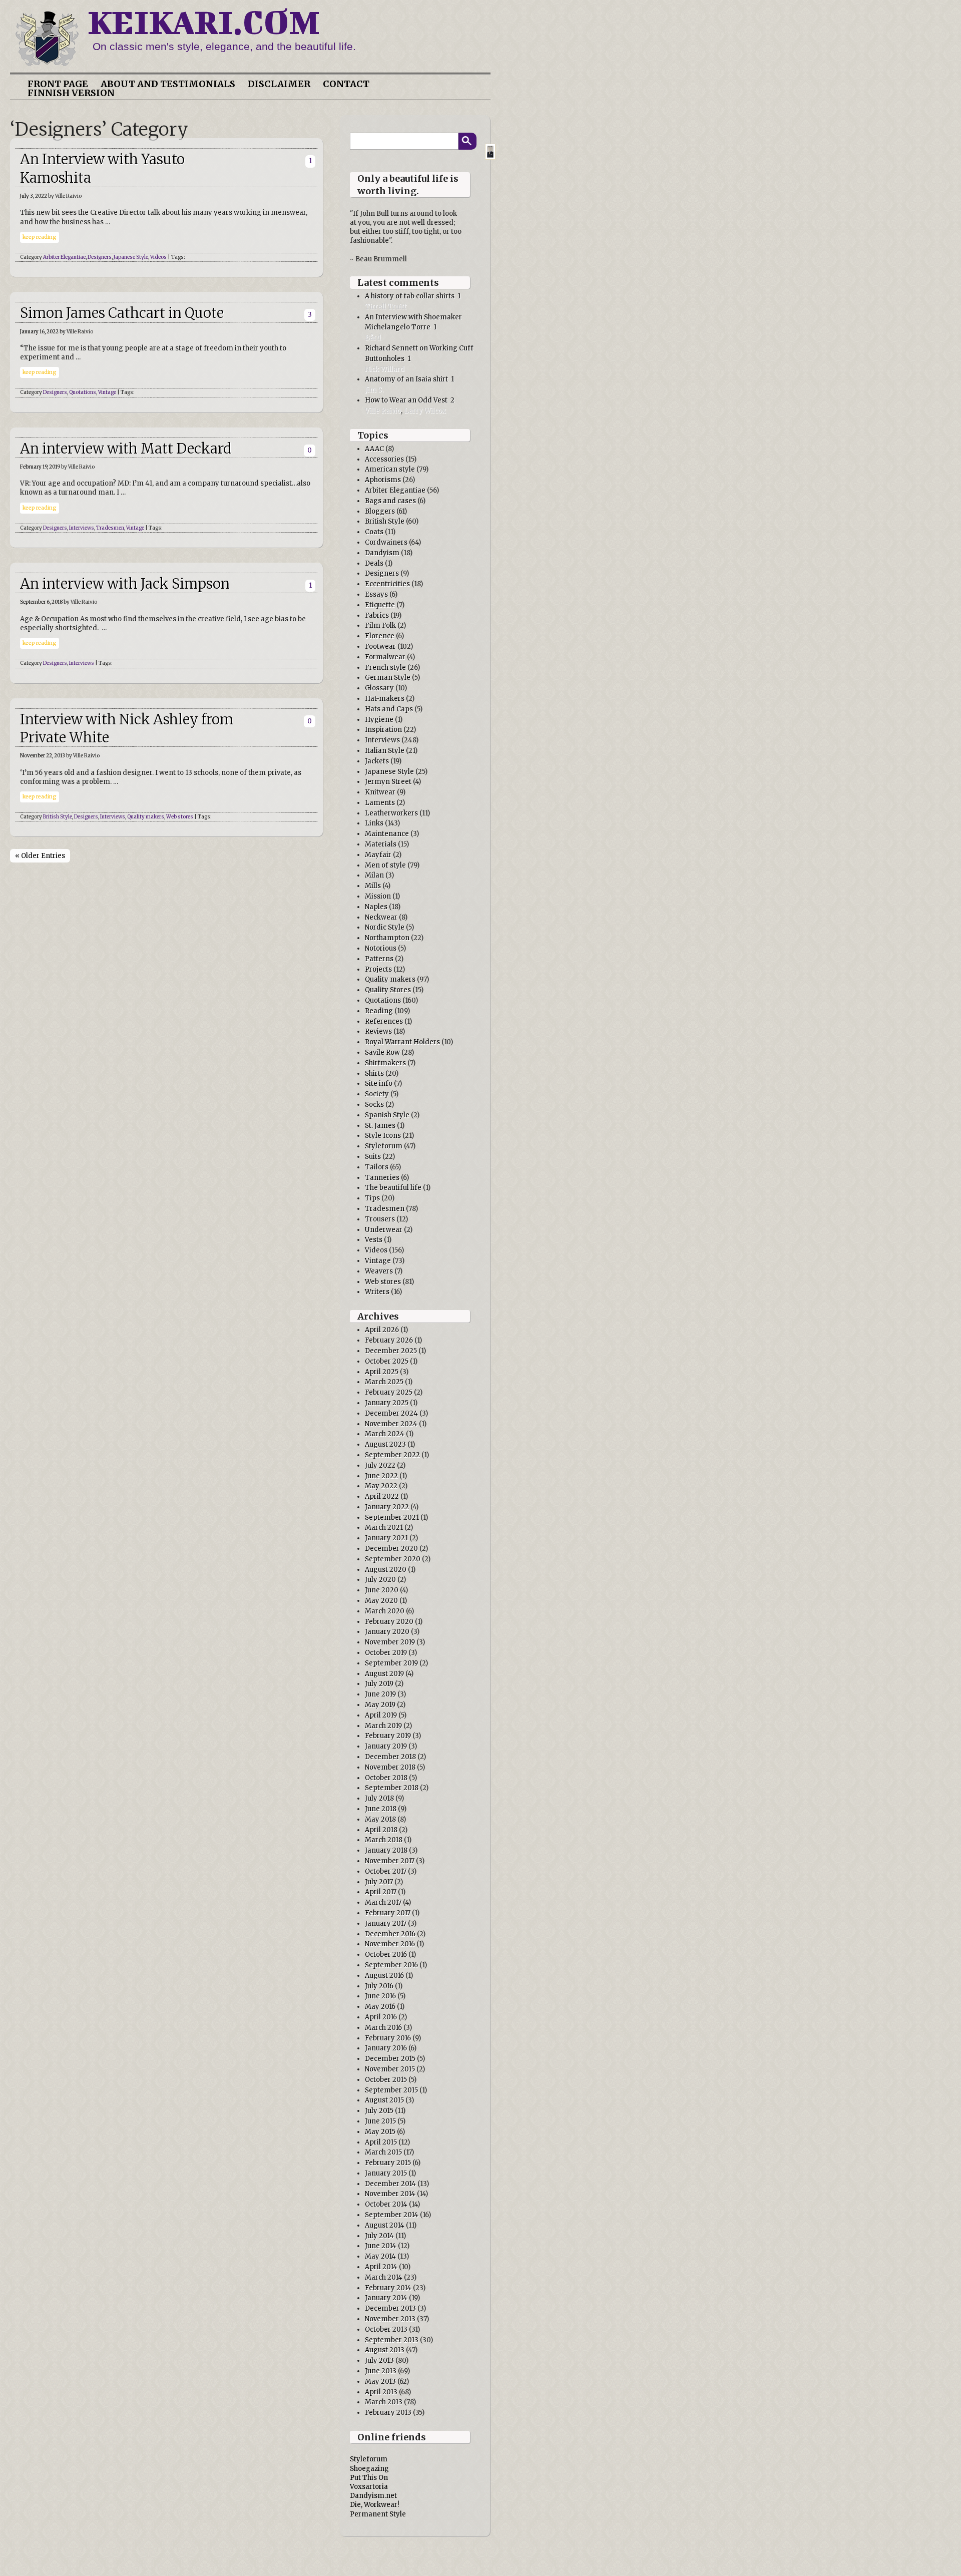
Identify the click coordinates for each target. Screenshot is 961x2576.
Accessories (384, 459)
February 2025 (389, 1392)
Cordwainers (386, 542)
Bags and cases (390, 501)
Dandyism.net (373, 2496)
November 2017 (390, 1861)
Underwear (384, 1230)
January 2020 (387, 1632)
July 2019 (379, 1684)
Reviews (378, 1031)
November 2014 (390, 2194)
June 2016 (380, 1996)
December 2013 (390, 2308)
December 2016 (390, 1934)
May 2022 (381, 1486)
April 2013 (381, 2392)
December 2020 (391, 1549)
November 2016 (390, 1944)
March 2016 (383, 2028)
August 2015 (384, 2100)
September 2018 (392, 1788)
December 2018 (390, 1757)
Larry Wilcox (425, 411)
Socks (374, 1105)
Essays (376, 594)
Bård (373, 338)
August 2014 (385, 2225)
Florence (380, 636)
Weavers (379, 1271)
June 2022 (381, 1476)
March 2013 (384, 2402)
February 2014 (388, 2288)
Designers (100, 257)
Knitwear (380, 792)
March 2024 (385, 1434)
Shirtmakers (385, 1063)
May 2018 (380, 1819)
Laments (380, 803)
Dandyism (382, 553)
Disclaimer (279, 84)
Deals (374, 563)
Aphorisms (383, 480)
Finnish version (71, 93)
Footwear (380, 647)
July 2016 (379, 1986)
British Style (58, 817)
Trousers (380, 1219)
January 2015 (386, 2173)
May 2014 (380, 2256)
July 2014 (379, 2236)
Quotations (83, 392)
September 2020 (393, 1559)
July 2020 (380, 1580)
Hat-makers (385, 699)
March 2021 (384, 1528)
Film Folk (380, 625)
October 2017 (386, 1871)
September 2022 (392, 1455)
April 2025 (382, 1372)
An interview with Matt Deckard (126, 449)
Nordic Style (385, 927)
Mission (378, 896)
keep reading (40, 237)
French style (385, 668)
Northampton (387, 938)
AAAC (374, 449)
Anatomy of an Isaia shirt (406, 379)
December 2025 (391, 1351)
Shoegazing (369, 2469)
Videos (158, 257)
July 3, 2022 (34, 196)
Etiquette (380, 605)
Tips (372, 1198)
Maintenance (387, 834)
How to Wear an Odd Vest (406, 400)
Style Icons (383, 1136)
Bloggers (380, 511)
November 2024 (391, 1424)
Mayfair (378, 855)
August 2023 (385, 1444)
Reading (379, 1011)
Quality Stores (388, 990)
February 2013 (388, 2413)
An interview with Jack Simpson (125, 584)
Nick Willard (385, 369)
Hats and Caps (389, 709)
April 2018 (381, 1830)
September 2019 (391, 1663)
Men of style (385, 865)
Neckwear (381, 917)
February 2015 (388, 2163)
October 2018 (386, 1778)
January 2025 (387, 1403)
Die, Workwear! (374, 2505)
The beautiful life (393, 1188)
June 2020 (382, 1590)
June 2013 (381, 2371)
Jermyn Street (388, 782)
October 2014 (386, 2204)
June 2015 (380, 2121)
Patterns (379, 959)
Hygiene (379, 720)
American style (390, 469)
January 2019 (386, 1746)
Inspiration (383, 730)
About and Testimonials (168, 84)
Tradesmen (110, 528)
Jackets (377, 761)
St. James (380, 1126)
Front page (58, 84)
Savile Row (382, 1052)
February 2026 (389, 1340)
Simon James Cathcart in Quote (122, 313)
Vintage (107, 392)
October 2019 (386, 1653)
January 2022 (387, 1507)
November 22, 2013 (43, 756)
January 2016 (386, 2048)
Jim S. (374, 390)
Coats (374, 532)
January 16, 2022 (39, 332)
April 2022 (382, 1496)
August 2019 (384, 1674)
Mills (373, 886)
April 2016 (381, 2017)
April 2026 (382, 1330)
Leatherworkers (391, 813)
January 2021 (386, 1538)
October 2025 (387, 1361)
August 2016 (384, 1976)
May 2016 (380, 2007)
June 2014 (381, 2246)
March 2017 (383, 1902)
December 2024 (391, 1413)
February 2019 (388, 1736)
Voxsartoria (369, 2487)
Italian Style (385, 751)
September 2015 (391, 2090)
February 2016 (388, 2038)
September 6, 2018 (41, 602)
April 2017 (381, 1892)
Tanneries (382, 1178)
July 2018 (379, 1798)
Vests (374, 1240)
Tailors (377, 1167)
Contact (346, 84)
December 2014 (390, 2184)
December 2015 (390, 2059)
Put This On (369, 2478)
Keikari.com (204, 22)
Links (374, 823)
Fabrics (377, 615)
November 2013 (390, 2319)
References (384, 1021)
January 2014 (386, 2298)
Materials (381, 844)
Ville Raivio (383, 411)
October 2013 (386, 2329)
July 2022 (380, 1465)
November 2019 (390, 1642)
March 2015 (383, 2152)
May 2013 (380, 2382)
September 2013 (392, 2340)
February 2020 (389, 1622)
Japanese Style (131, 257)
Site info (379, 1084)
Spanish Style (387, 1115)
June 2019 (380, 1694)
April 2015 (381, 2142)
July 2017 (379, 1882)
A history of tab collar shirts (410, 296)
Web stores (180, 817)
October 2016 (386, 1955)
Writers (377, 1292)
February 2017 (388, 1913)
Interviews (82, 528)
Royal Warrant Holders (402, 1042)
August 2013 (385, 2350)
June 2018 (381, 1809)
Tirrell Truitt (386, 307)
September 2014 (392, 2215)
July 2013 (379, 2360)
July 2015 (379, 2111)
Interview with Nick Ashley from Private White (127, 728)
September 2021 (392, 1518)
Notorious (381, 948)
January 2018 (386, 1850)
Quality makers (146, 817)
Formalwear (385, 657)
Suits (373, 1157)
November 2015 (390, 2069)
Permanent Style (378, 2514)
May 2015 (380, 2132)
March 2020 (385, 1611)
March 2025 (384, 1382)
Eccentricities (387, 584)
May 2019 (380, 1705)
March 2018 (384, 1840)
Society (377, 1094)
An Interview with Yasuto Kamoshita (102, 168)
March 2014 (384, 2277)
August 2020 (386, 1570)
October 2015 (386, 2080)
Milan (374, 875)
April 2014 (381, 2267)
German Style (388, 678)
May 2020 (381, 1601)
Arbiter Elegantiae (64, 257)
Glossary (379, 688)
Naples (376, 907)
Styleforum (384, 1146)
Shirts (374, 1074)
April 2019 (381, 1715)
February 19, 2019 (40, 467)
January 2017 (386, 1923)
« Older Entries (40, 856)
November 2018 (390, 1767)
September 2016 (391, 1965)
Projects (378, 969)
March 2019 (383, 1726)
